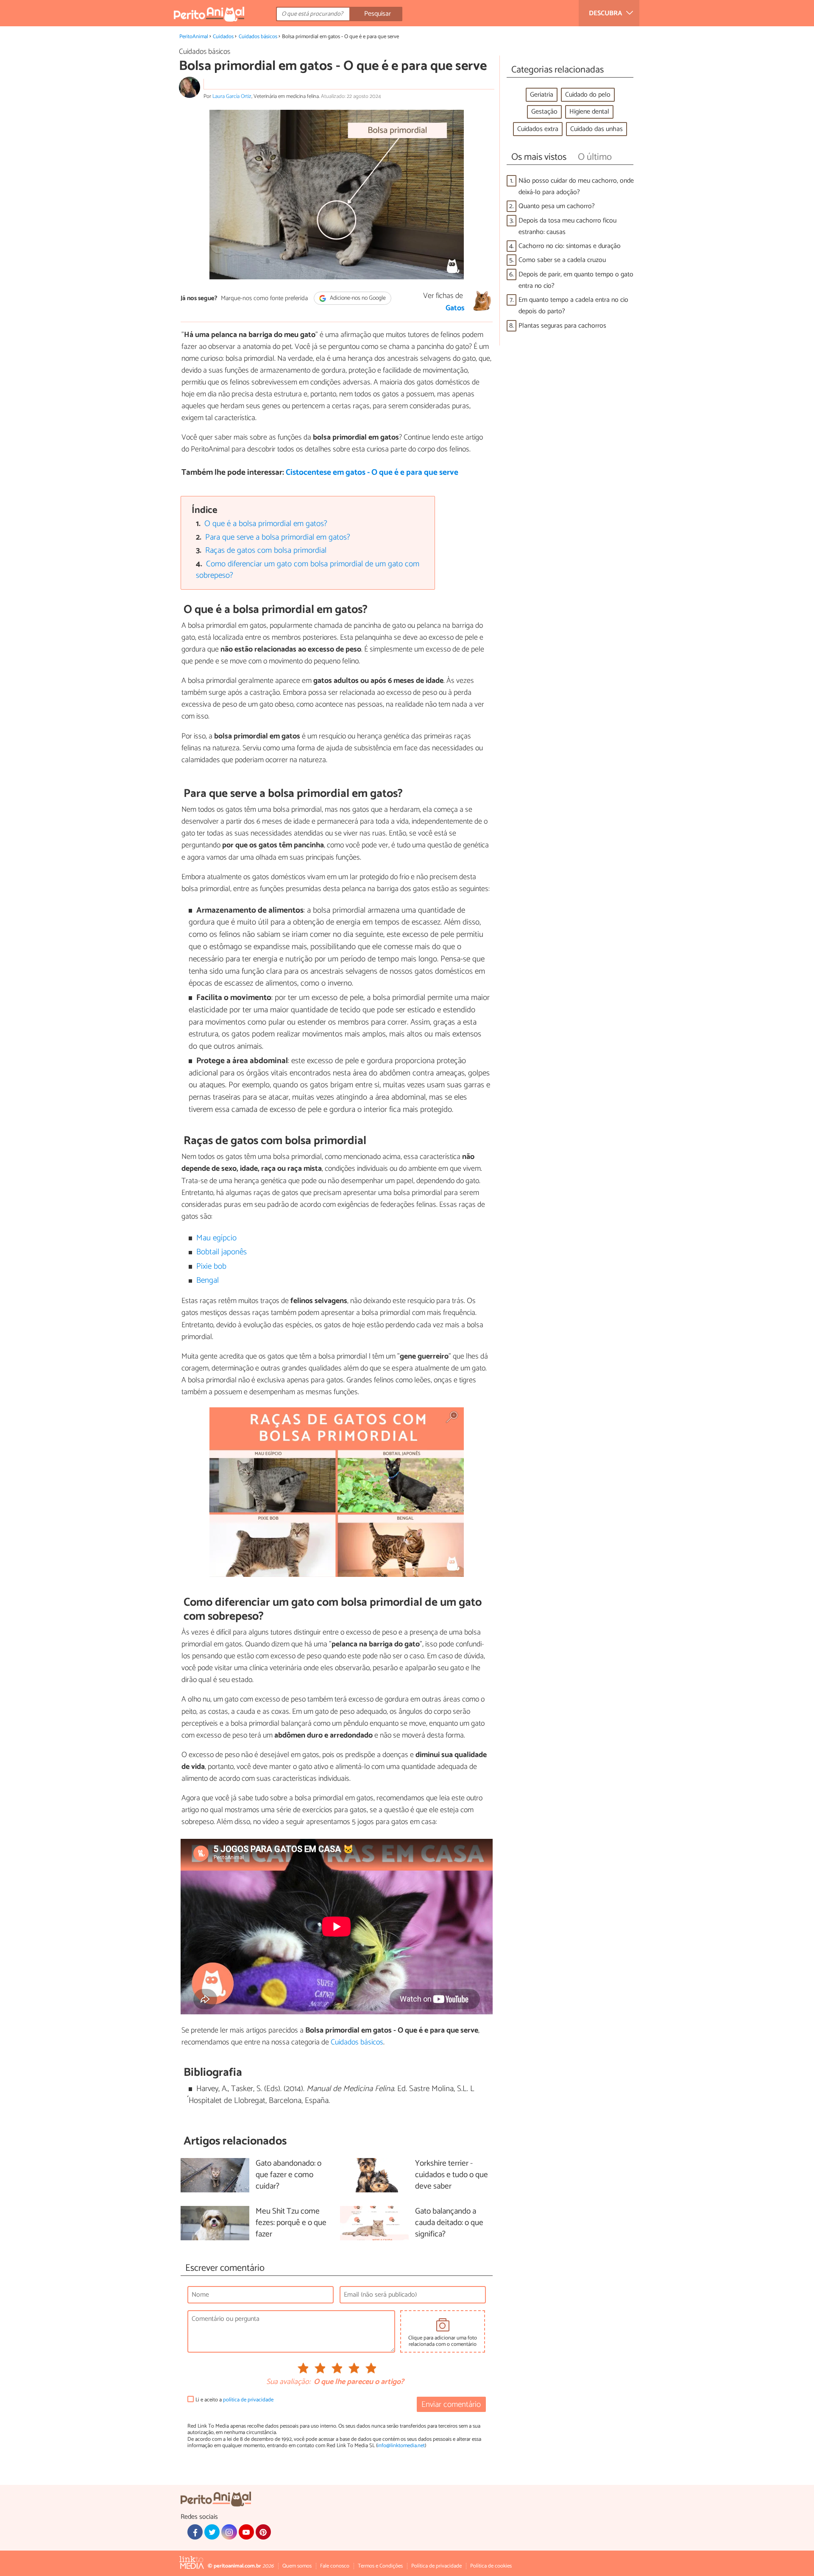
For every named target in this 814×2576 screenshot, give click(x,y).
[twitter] (212, 2532)
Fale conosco (335, 2566)
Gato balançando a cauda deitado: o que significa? (449, 2223)
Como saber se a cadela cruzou (562, 260)
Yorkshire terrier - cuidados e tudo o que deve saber (452, 2175)
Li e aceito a (234, 2400)
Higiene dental (589, 112)
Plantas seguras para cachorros (562, 326)
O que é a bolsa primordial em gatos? (266, 524)
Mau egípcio (216, 1238)
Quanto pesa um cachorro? (557, 206)
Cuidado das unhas (597, 129)
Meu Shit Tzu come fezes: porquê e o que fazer (291, 2223)
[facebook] (195, 2532)
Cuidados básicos (258, 37)
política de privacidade (248, 2400)
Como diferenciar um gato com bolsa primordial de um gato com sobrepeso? (308, 570)
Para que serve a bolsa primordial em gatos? (278, 537)
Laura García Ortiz (232, 96)
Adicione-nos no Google (357, 298)
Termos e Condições (380, 2566)
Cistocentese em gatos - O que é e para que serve (372, 472)
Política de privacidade (436, 2566)
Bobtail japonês (222, 1252)
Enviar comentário (451, 2405)
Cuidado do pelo (588, 95)
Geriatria (542, 95)
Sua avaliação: (288, 2382)
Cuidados (223, 37)
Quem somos (297, 2566)
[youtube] (246, 2532)
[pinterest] (263, 2532)
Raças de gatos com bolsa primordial (266, 550)
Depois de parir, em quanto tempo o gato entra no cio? (576, 280)
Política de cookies (491, 2566)
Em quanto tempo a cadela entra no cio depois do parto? (573, 306)
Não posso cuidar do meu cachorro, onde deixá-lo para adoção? (576, 187)
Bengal (208, 1280)
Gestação (544, 112)
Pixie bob (211, 1266)
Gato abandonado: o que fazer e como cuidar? (289, 2175)
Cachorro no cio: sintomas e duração (570, 246)
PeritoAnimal (194, 37)
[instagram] (229, 2532)
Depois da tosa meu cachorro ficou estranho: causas (567, 226)
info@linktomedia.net (401, 2446)
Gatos (455, 308)
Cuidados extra (538, 129)
